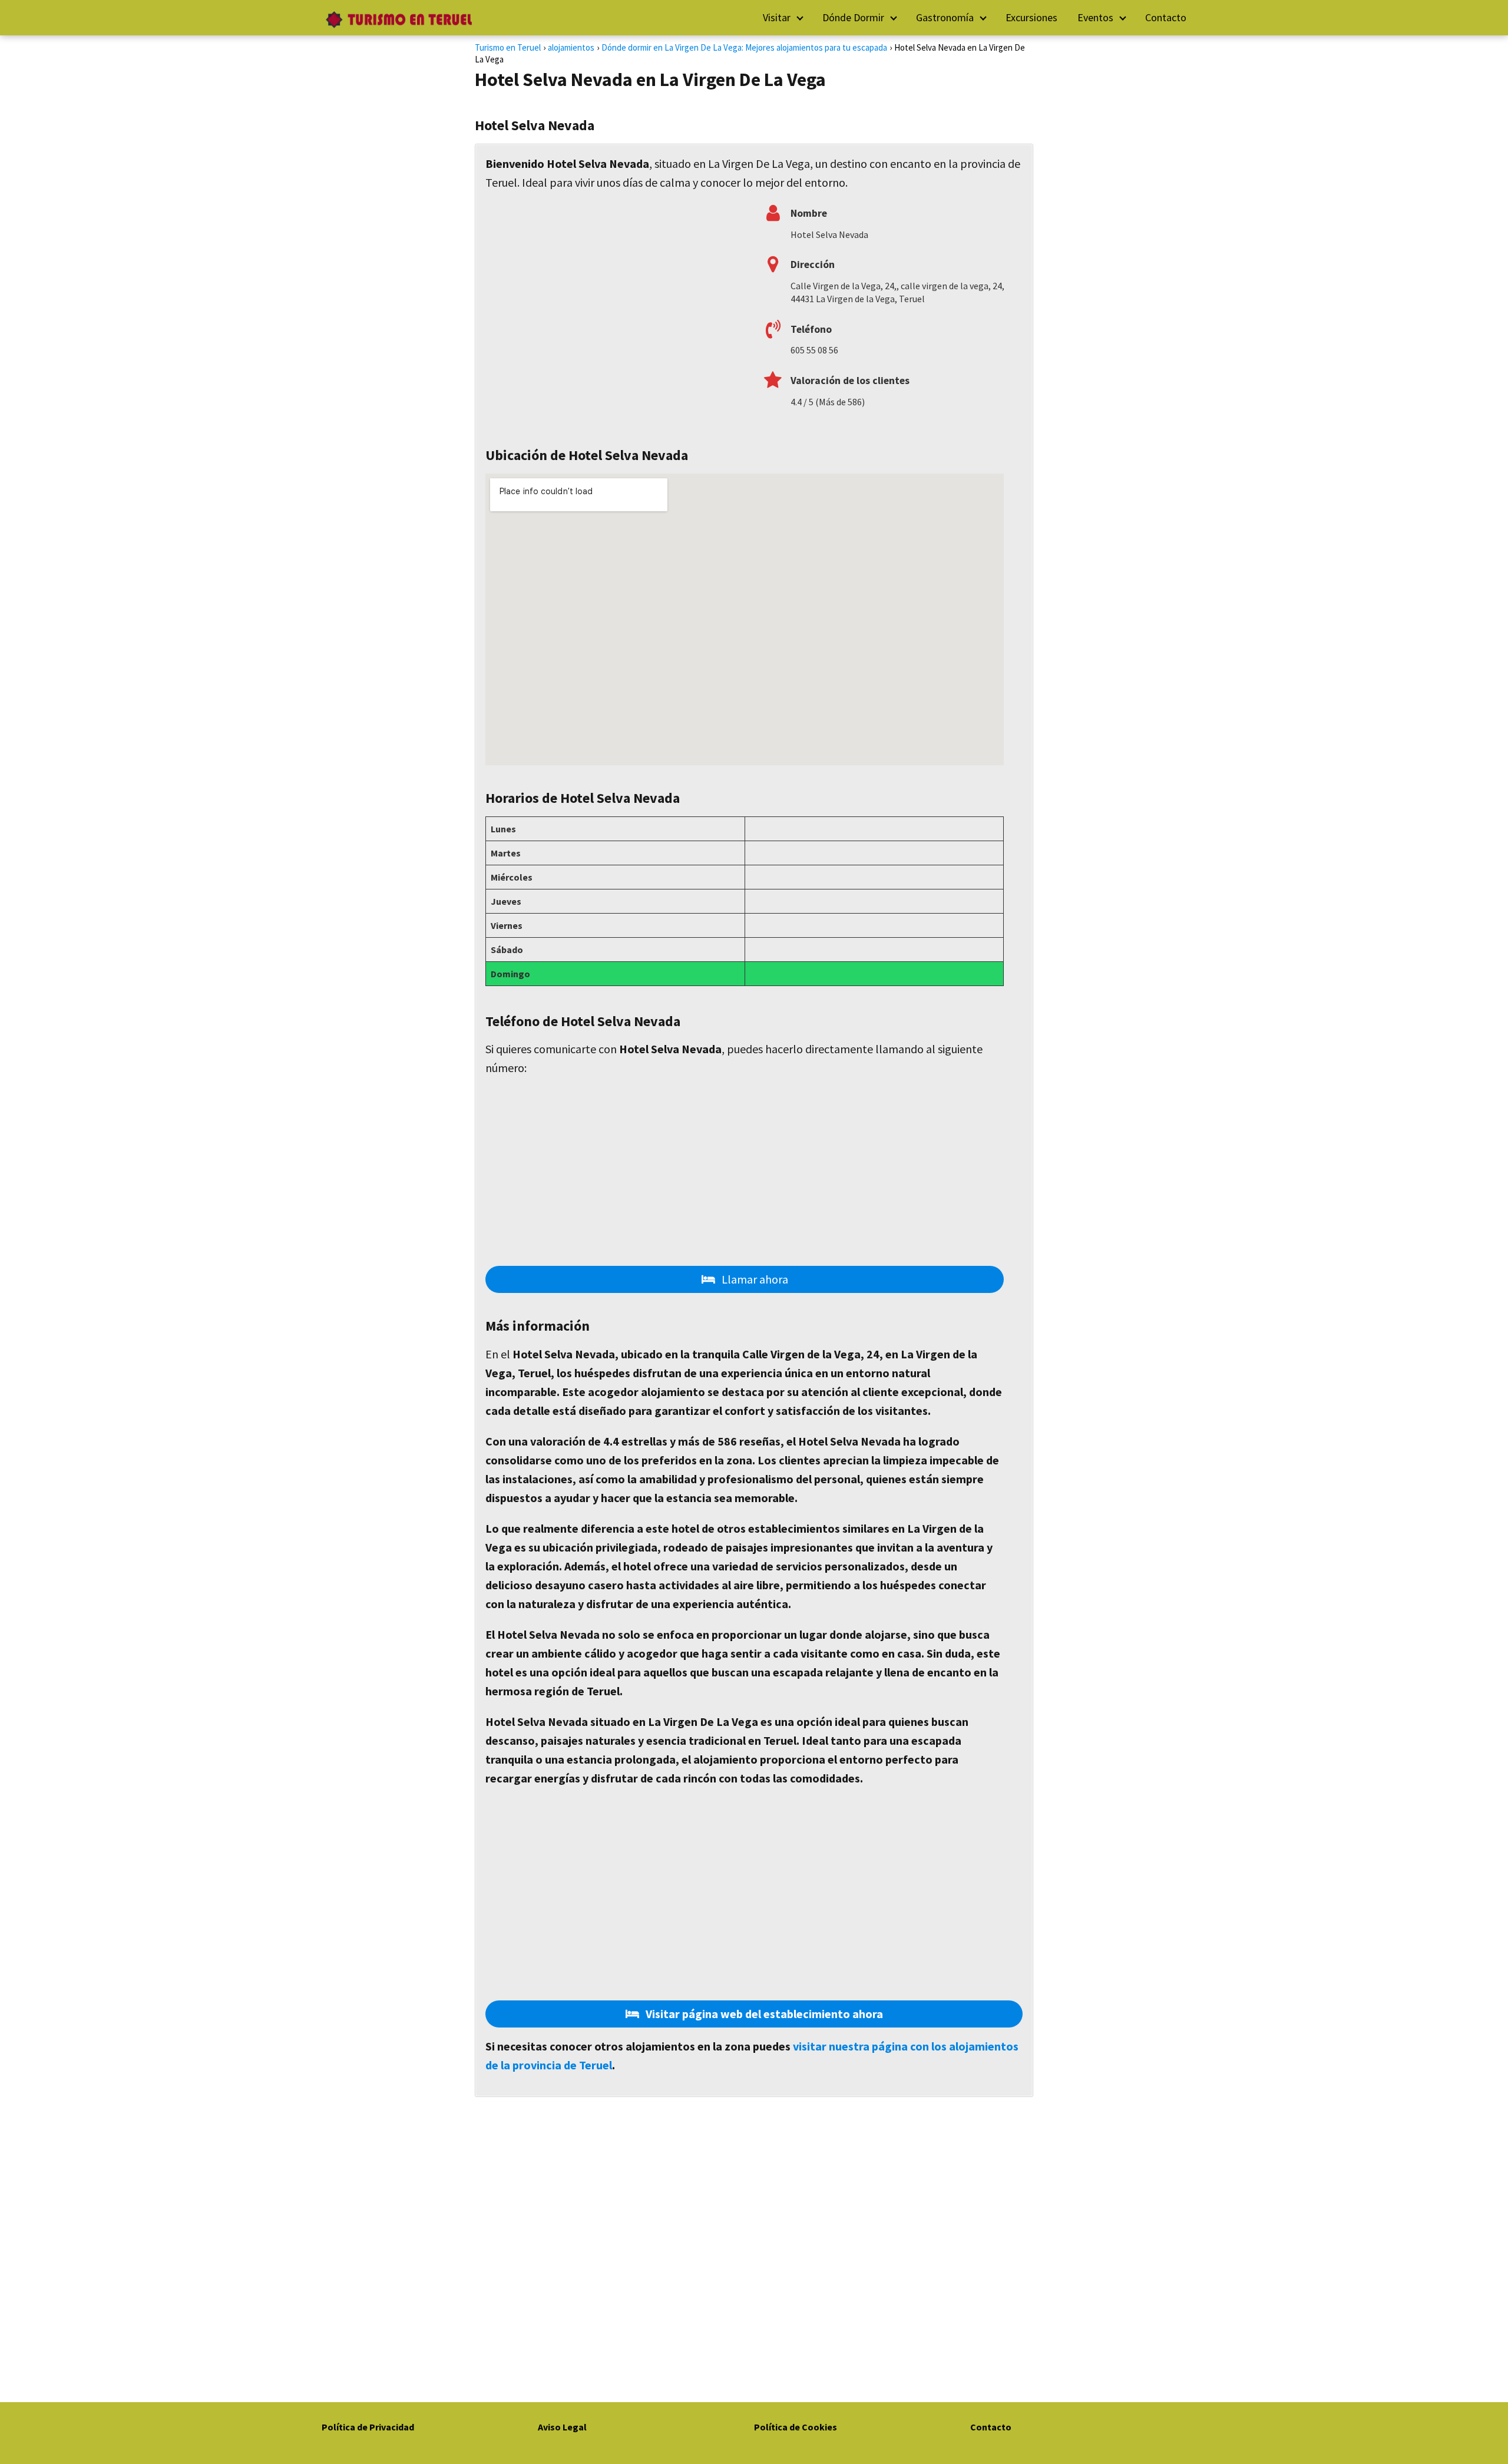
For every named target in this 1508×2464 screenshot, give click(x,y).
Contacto (1166, 17)
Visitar (777, 17)
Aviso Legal (562, 2427)
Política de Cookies (796, 2427)
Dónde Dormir (853, 17)
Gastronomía (945, 17)
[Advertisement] (615, 313)
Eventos (1095, 17)
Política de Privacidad (368, 2427)
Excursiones (1031, 17)
